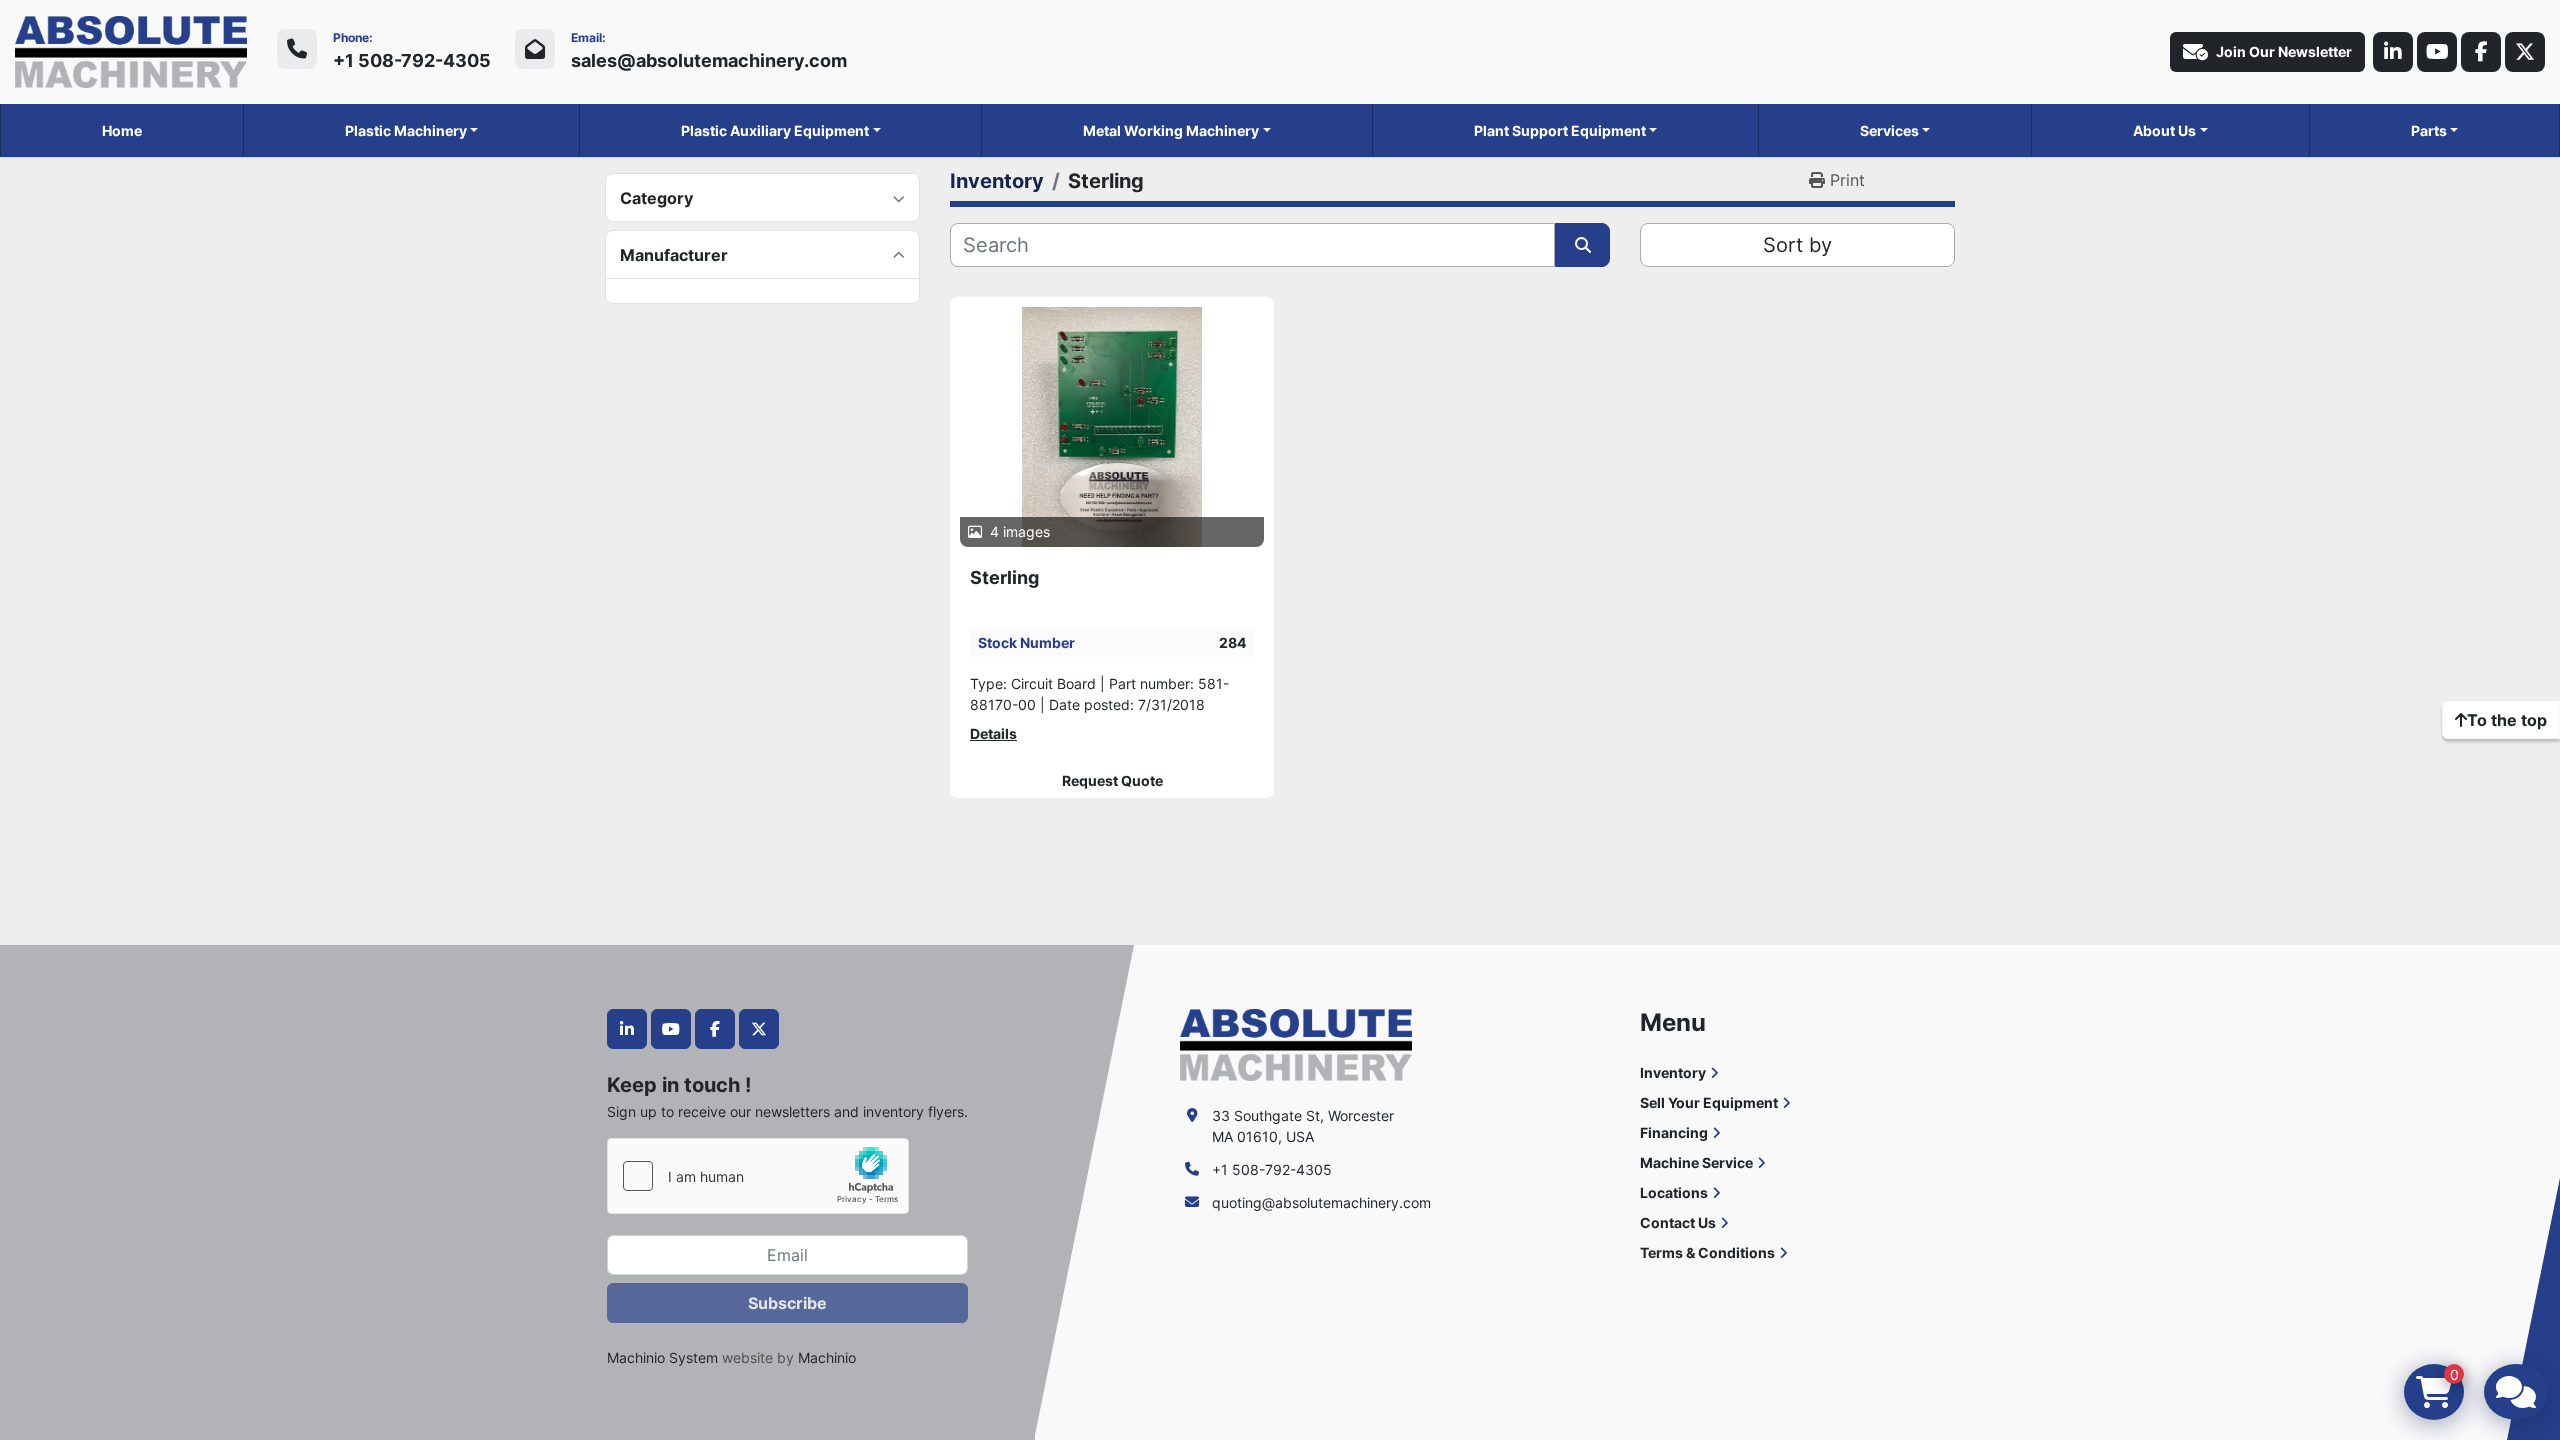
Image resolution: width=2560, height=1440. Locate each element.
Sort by (1797, 245)
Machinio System (662, 1357)
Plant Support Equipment (1560, 130)
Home (122, 130)
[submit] (1582, 245)
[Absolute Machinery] (1296, 1043)
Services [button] (1889, 130)
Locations (1674, 1192)
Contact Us (1678, 1222)
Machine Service (1696, 1162)
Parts (2429, 130)
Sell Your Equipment (1709, 1102)
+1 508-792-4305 (412, 60)
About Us (2164, 130)
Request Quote (1112, 781)
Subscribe (787, 1303)
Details (993, 733)
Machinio (827, 1357)
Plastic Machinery (406, 130)
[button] (412, 130)
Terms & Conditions (1707, 1252)
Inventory (1673, 1072)
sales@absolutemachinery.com (709, 60)
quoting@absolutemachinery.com (1321, 1202)
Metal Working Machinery (1171, 130)
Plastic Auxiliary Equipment (775, 130)
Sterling (1004, 577)
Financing (1674, 1132)
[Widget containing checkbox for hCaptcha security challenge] (758, 1176)
